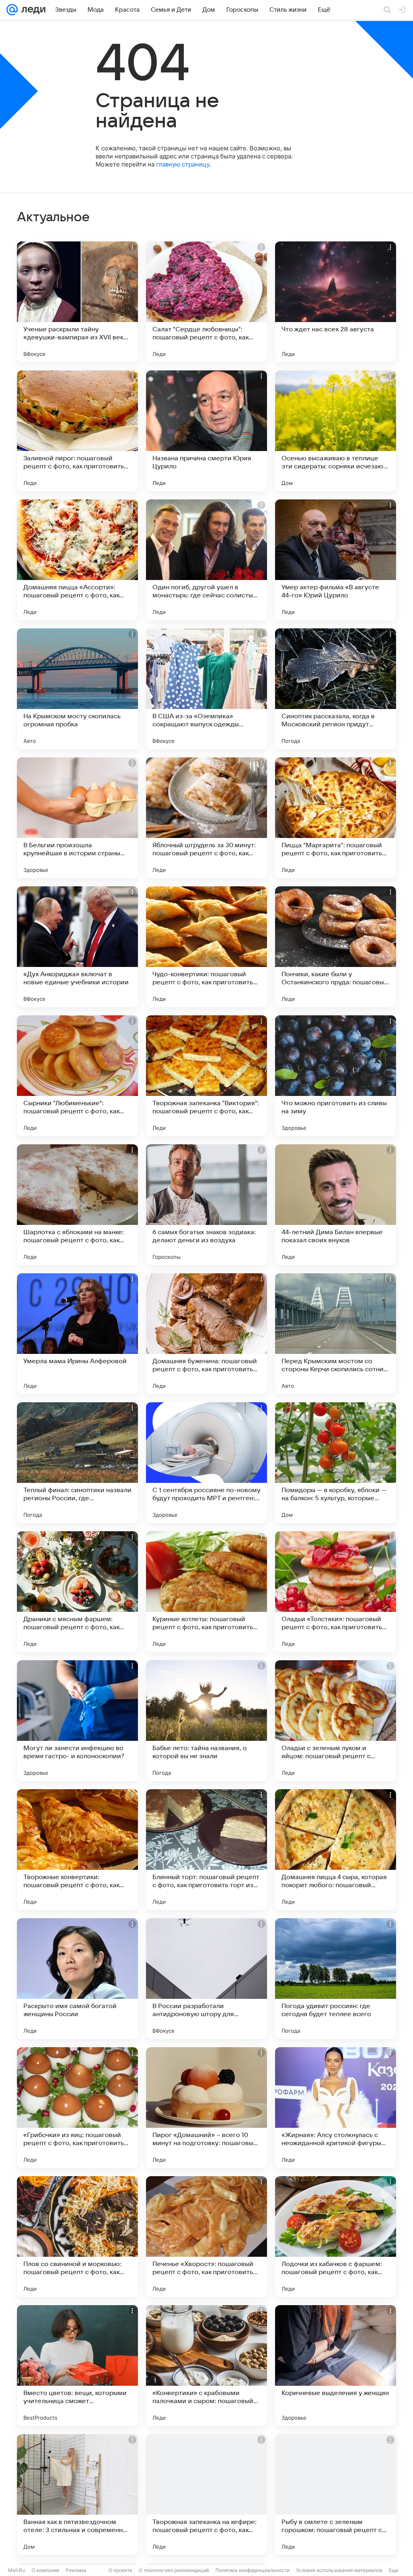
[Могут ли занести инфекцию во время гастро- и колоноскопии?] (77, 1721)
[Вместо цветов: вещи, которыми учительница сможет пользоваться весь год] (77, 2366)
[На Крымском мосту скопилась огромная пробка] (77, 689)
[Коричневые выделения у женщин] (336, 2366)
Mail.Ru (17, 2570)
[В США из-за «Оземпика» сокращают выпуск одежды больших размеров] (206, 689)
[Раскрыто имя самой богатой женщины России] (77, 1979)
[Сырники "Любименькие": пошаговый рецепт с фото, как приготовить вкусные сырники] (77, 1076)
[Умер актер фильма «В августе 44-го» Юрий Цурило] (336, 560)
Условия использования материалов (339, 2570)
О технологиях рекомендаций (174, 2570)
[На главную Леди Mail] (32, 10)
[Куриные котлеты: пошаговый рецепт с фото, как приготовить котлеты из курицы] (206, 1592)
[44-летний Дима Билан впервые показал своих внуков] (336, 1205)
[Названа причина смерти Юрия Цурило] (206, 431)
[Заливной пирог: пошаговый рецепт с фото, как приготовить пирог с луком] (77, 431)
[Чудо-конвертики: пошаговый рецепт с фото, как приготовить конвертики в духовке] (206, 947)
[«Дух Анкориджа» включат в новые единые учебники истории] (77, 947)
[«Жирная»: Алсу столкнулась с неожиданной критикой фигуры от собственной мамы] (336, 2108)
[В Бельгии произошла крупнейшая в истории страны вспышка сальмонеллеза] (77, 818)
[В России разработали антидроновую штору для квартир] (206, 1979)
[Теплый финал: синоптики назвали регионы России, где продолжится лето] (77, 1463)
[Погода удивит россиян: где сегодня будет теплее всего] (336, 1979)
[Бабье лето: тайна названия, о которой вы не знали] (206, 1721)
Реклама (76, 2570)
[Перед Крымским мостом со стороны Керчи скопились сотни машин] (336, 1334)
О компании (45, 2570)
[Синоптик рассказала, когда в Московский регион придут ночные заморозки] (336, 689)
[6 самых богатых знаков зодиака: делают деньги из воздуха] (206, 1205)
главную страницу (183, 164)
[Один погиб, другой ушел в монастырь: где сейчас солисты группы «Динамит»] (206, 560)
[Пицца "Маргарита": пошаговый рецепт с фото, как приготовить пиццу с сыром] (336, 818)
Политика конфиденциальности (252, 2570)
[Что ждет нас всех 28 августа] (336, 302)
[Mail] (12, 10)
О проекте (120, 2570)
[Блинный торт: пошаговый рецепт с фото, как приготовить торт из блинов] (206, 1850)
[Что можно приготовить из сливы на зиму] (336, 1076)
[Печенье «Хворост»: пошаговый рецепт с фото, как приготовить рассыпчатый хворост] (206, 2237)
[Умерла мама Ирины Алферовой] (77, 1334)
